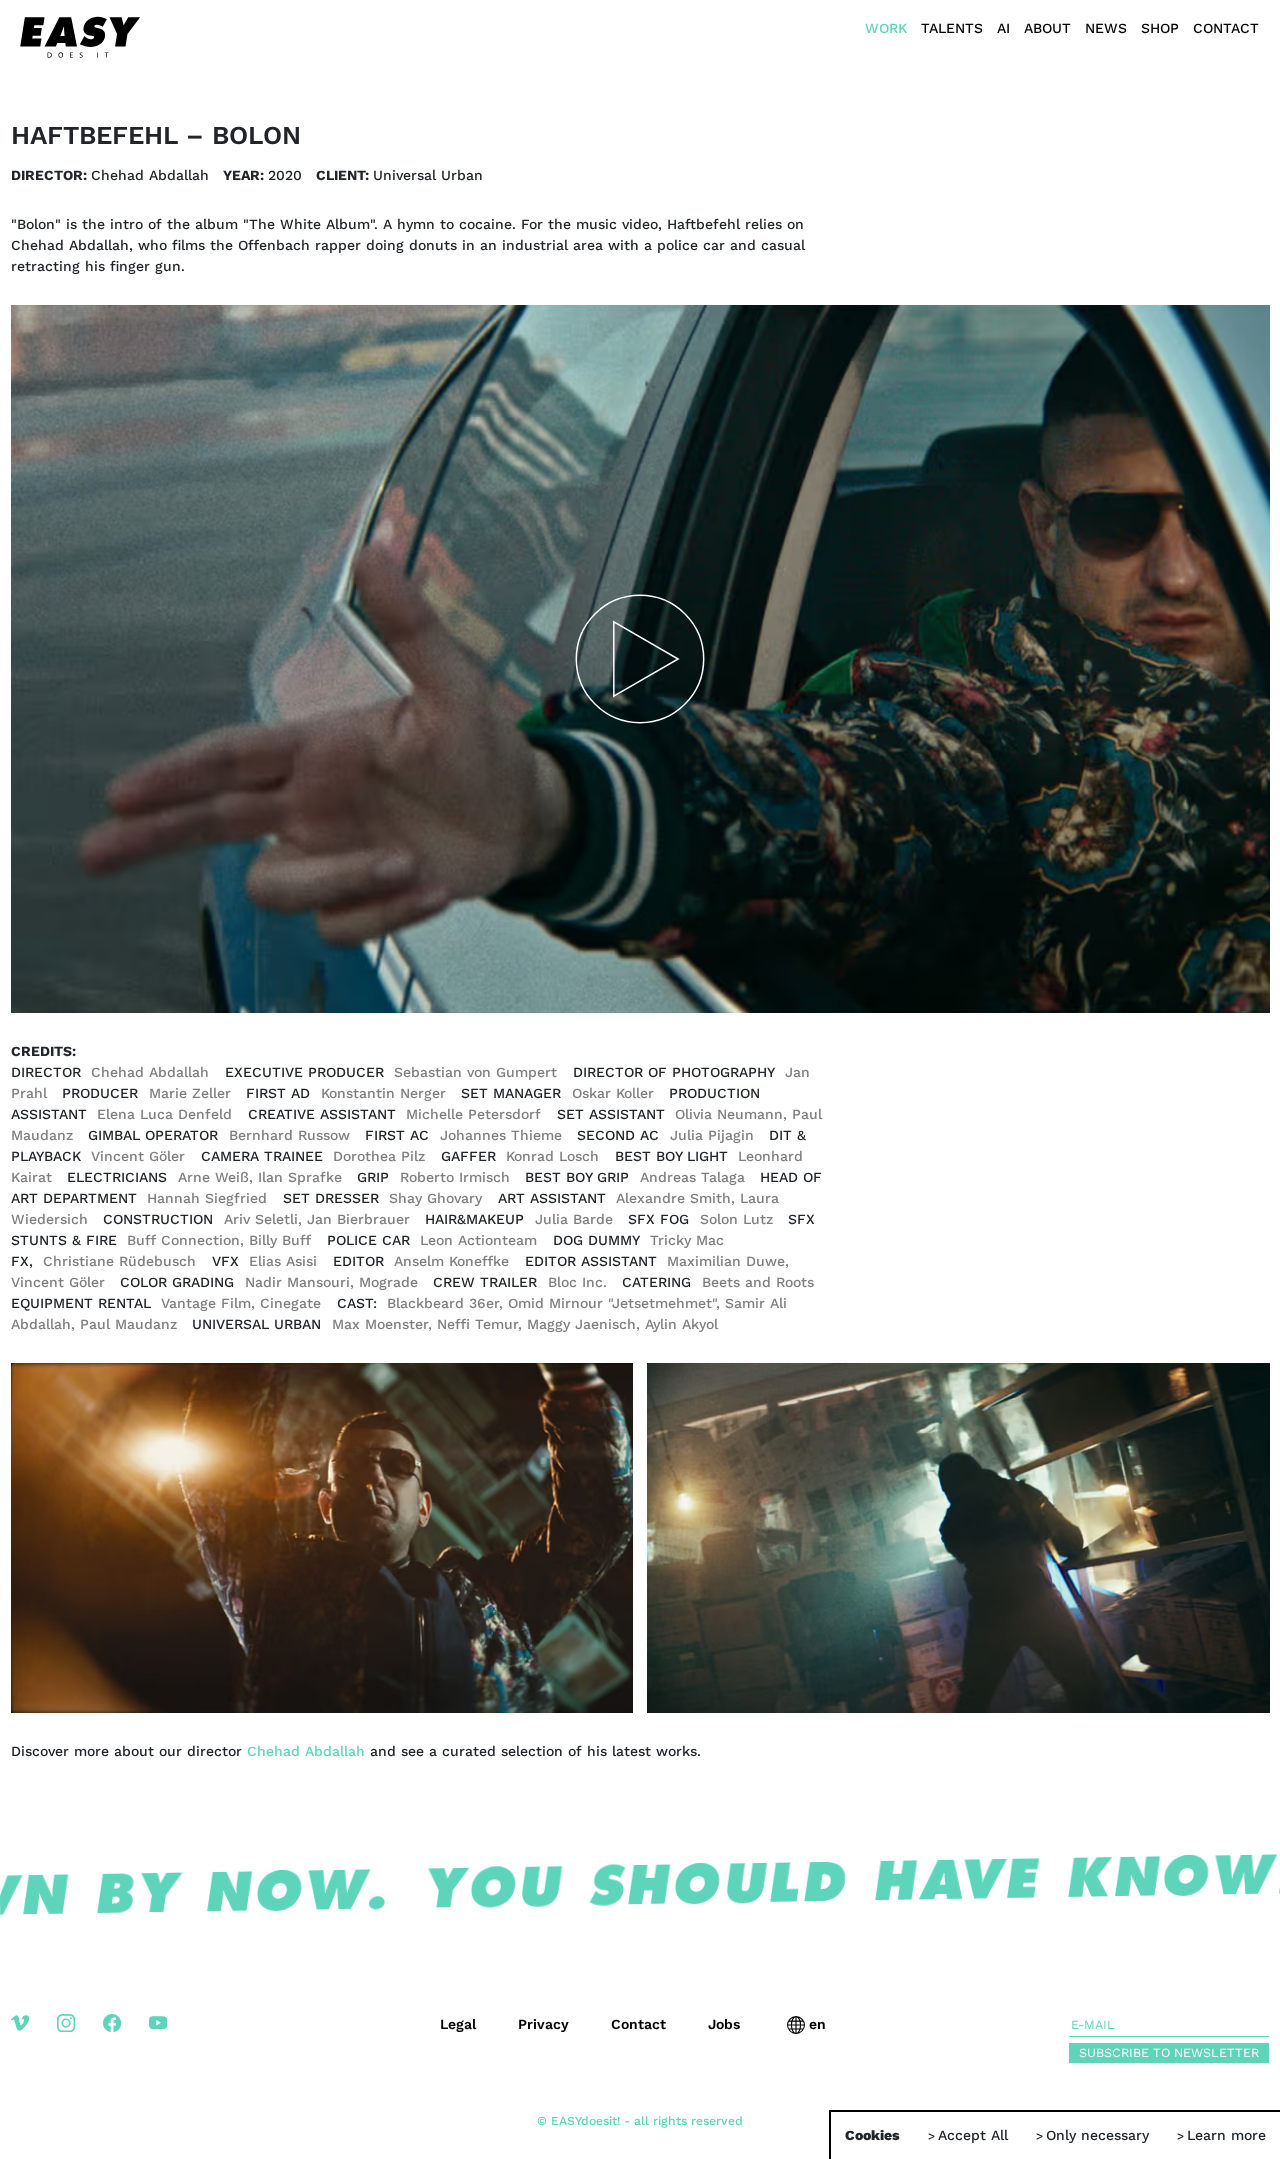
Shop (1160, 28)
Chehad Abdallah (306, 1751)
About (1047, 28)
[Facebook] (126, 2038)
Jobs (724, 2024)
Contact (1226, 28)
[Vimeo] (34, 2038)
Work (886, 28)
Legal (458, 2024)
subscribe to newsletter (1169, 2052)
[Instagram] (80, 2038)
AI (1003, 28)
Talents (952, 28)
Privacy (543, 2024)
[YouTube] (172, 2038)
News (1106, 28)
